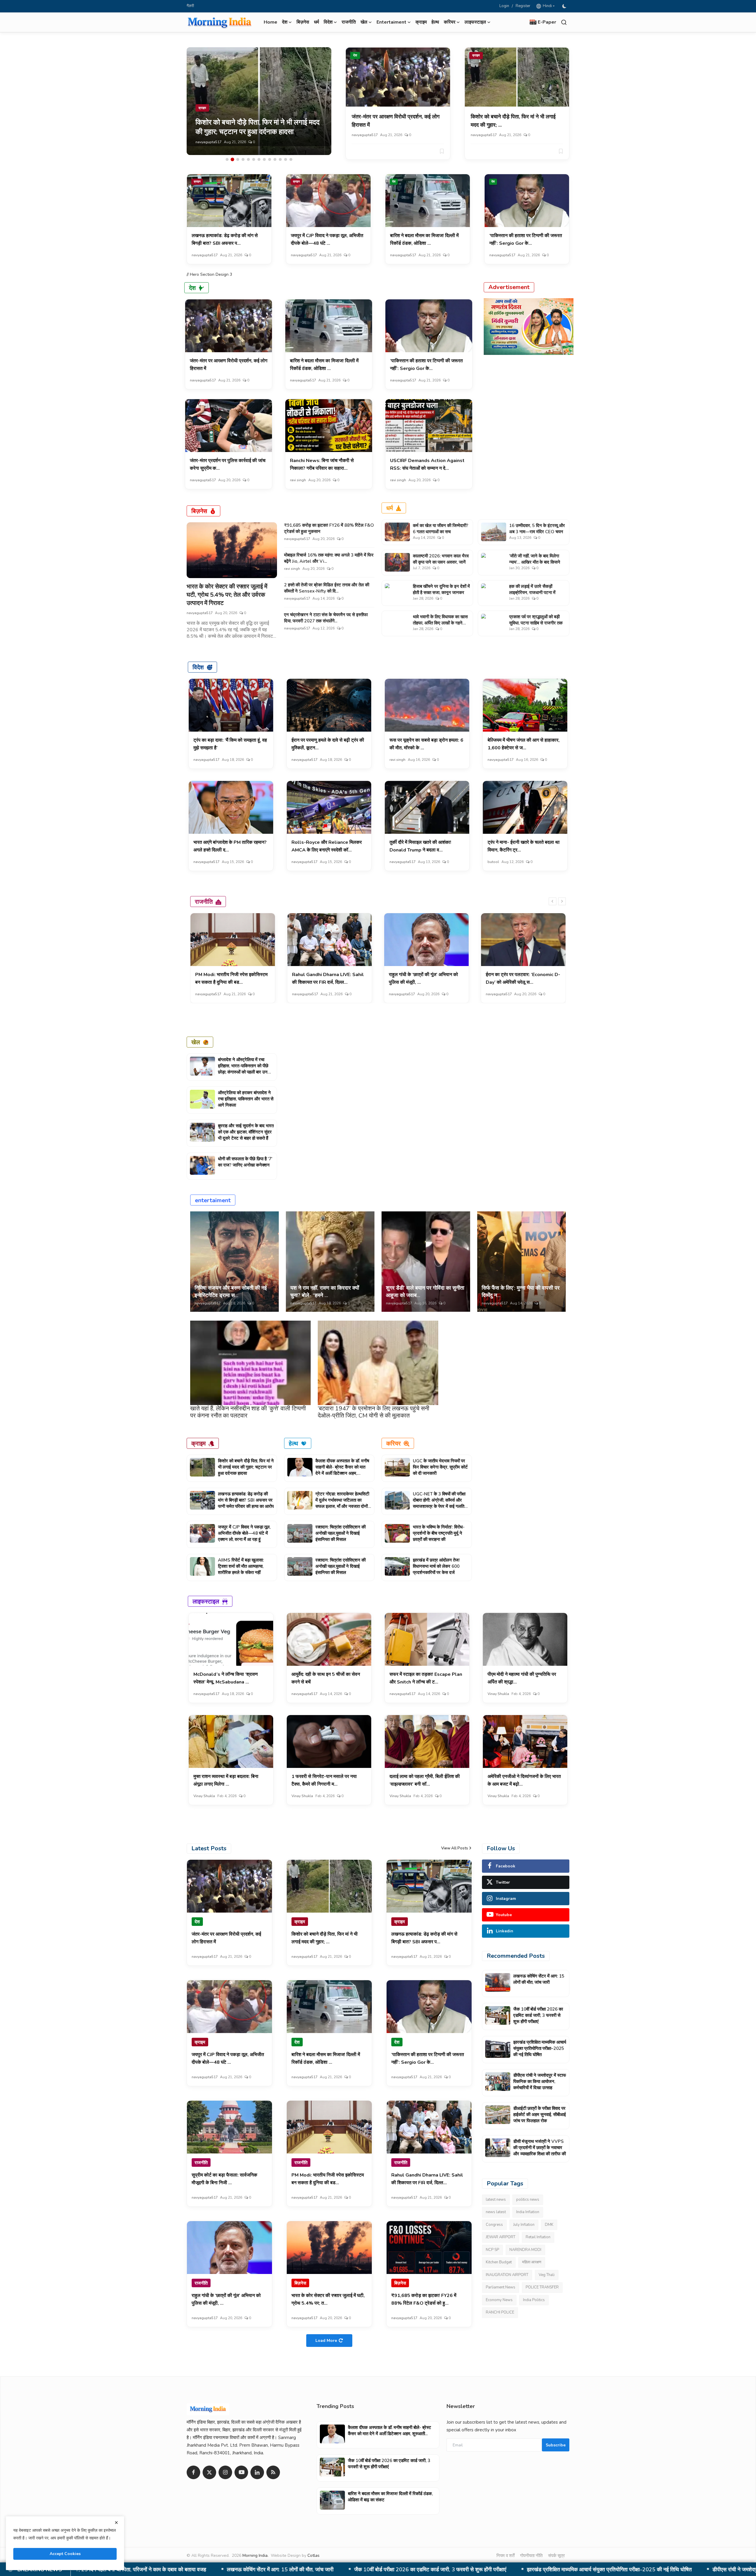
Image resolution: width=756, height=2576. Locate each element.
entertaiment (213, 1200)
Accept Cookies (65, 2554)
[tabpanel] (259, 101)
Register (523, 6)
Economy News (499, 2300)
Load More (326, 2341)
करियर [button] (450, 22)
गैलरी (190, 6)
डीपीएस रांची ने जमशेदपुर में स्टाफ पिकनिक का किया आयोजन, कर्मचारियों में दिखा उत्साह (303, 2570)
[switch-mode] (565, 6)
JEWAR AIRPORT (501, 2237)
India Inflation (528, 2212)
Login (504, 6)
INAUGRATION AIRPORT (507, 2275)
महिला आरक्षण (532, 2262)
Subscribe (556, 2445)
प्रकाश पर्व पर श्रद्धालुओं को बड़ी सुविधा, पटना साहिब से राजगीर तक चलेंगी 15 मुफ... (536, 623)
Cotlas (313, 2555)
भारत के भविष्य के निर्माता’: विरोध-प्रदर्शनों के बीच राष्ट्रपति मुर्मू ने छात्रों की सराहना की (439, 1533)
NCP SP (492, 2250)
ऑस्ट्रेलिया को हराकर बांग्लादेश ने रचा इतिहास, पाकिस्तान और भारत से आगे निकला (246, 1099)
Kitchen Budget (499, 2262)
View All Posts (455, 1848)
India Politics (534, 2300)
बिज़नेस (303, 22)
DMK (549, 2225)
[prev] (553, 901)
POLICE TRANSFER (542, 2287)
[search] (564, 22)
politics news (528, 2200)
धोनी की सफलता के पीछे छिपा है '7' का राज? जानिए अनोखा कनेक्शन (245, 1162)
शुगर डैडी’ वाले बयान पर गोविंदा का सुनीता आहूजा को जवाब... (425, 1292)
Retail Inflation (538, 2237)
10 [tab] (275, 159)
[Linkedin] (257, 2472)
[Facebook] (193, 2472)
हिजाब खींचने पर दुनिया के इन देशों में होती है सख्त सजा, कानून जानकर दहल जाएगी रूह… (441, 593)
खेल (196, 1042)
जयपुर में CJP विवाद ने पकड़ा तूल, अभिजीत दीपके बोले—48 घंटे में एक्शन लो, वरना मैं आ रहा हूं (244, 1533)
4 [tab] (243, 159)
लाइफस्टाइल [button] (475, 22)
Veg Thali (547, 2275)
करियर (394, 1443)
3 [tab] (238, 159)
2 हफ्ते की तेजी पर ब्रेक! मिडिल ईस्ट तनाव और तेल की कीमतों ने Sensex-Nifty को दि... (327, 588)
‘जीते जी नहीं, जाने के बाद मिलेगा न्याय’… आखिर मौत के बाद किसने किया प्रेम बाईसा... (535, 562)
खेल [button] (364, 22)
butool (493, 862)
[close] (116, 2523)
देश (355, 55)
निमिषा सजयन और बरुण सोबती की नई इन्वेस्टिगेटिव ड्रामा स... (231, 1292)
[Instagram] (225, 2472)
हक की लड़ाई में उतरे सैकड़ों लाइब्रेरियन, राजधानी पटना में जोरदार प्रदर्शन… (532, 593)
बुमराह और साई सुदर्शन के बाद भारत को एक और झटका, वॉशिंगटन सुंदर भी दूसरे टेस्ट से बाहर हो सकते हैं (246, 1132)
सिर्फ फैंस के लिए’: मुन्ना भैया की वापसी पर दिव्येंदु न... (521, 1292)
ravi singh (298, 480)
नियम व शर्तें (505, 2556)
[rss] (273, 2472)
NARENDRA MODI (525, 2250)
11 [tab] (280, 159)
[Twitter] (209, 2472)
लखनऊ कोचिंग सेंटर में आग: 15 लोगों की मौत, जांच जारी (539, 1979)
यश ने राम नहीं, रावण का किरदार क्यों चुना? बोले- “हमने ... (325, 1292)
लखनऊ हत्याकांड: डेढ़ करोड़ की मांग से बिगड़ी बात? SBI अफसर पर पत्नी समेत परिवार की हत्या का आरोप (246, 1500)
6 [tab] (254, 159)
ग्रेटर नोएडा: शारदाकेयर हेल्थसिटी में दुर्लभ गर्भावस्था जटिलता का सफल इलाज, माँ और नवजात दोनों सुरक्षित (342, 1503)
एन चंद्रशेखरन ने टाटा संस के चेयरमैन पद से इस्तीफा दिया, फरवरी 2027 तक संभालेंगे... (326, 618)
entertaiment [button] (391, 22)
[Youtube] (241, 2472)
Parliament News (501, 2287)
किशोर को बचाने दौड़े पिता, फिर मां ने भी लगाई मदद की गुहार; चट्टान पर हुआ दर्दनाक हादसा (246, 1467)
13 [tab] (291, 159)
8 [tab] (264, 159)
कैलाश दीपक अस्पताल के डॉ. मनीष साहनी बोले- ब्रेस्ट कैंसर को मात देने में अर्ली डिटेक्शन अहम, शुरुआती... (342, 1470)
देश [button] (285, 22)
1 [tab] (227, 159)
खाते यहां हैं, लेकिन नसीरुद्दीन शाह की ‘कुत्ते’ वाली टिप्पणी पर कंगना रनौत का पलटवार (248, 1412)
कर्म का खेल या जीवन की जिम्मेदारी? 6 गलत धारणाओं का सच (441, 529)
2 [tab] (232, 159)
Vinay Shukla (498, 1694)
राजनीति (349, 22)
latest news (496, 2200)
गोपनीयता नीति (531, 2556)
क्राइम (421, 22)
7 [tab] (259, 159)
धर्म (316, 22)
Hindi (546, 6)
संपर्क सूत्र (557, 2556)
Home (271, 22)
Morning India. (255, 2555)
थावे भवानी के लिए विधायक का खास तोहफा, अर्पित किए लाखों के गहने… (440, 620)
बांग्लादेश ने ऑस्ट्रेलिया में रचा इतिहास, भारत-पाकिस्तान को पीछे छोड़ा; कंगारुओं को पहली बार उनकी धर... (245, 1069)
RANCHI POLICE (500, 2312)
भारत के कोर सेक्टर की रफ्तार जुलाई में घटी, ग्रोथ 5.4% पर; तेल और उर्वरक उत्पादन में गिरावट (227, 595)
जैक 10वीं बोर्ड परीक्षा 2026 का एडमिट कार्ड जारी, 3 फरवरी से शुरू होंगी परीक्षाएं (538, 2015)
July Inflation (524, 2225)
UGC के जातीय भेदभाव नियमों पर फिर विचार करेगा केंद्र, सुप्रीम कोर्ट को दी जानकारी (440, 1467)
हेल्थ (435, 22)
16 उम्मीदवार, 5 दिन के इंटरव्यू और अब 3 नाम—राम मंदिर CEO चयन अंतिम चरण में (537, 532)
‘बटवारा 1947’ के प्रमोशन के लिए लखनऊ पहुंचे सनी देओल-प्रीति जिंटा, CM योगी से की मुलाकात (374, 1412)
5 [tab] (248, 159)
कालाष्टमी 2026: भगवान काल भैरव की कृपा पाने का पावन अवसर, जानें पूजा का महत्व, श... (441, 562)
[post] (259, 101)
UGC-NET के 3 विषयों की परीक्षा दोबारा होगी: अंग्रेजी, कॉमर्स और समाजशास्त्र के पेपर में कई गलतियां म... (440, 1503)
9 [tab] (270, 159)
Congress (494, 2225)
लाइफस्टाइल (206, 1601)
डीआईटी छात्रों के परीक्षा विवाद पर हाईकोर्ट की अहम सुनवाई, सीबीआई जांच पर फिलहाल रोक (492, 2570)
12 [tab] (286, 159)
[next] (562, 901)
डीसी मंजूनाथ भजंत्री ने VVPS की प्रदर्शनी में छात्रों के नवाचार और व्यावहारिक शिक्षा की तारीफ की (540, 2148)
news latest (496, 2212)
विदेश (198, 667)
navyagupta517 (208, 142)
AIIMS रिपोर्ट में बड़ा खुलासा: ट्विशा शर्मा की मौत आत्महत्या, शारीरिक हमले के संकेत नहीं (241, 1566)
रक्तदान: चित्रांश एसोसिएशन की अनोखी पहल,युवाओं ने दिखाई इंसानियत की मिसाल (340, 1533)
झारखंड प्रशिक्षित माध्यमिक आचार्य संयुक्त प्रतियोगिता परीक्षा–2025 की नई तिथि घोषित (540, 2048)
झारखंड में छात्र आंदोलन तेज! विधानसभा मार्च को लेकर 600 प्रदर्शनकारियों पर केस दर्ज (436, 1566)
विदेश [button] (328, 22)
